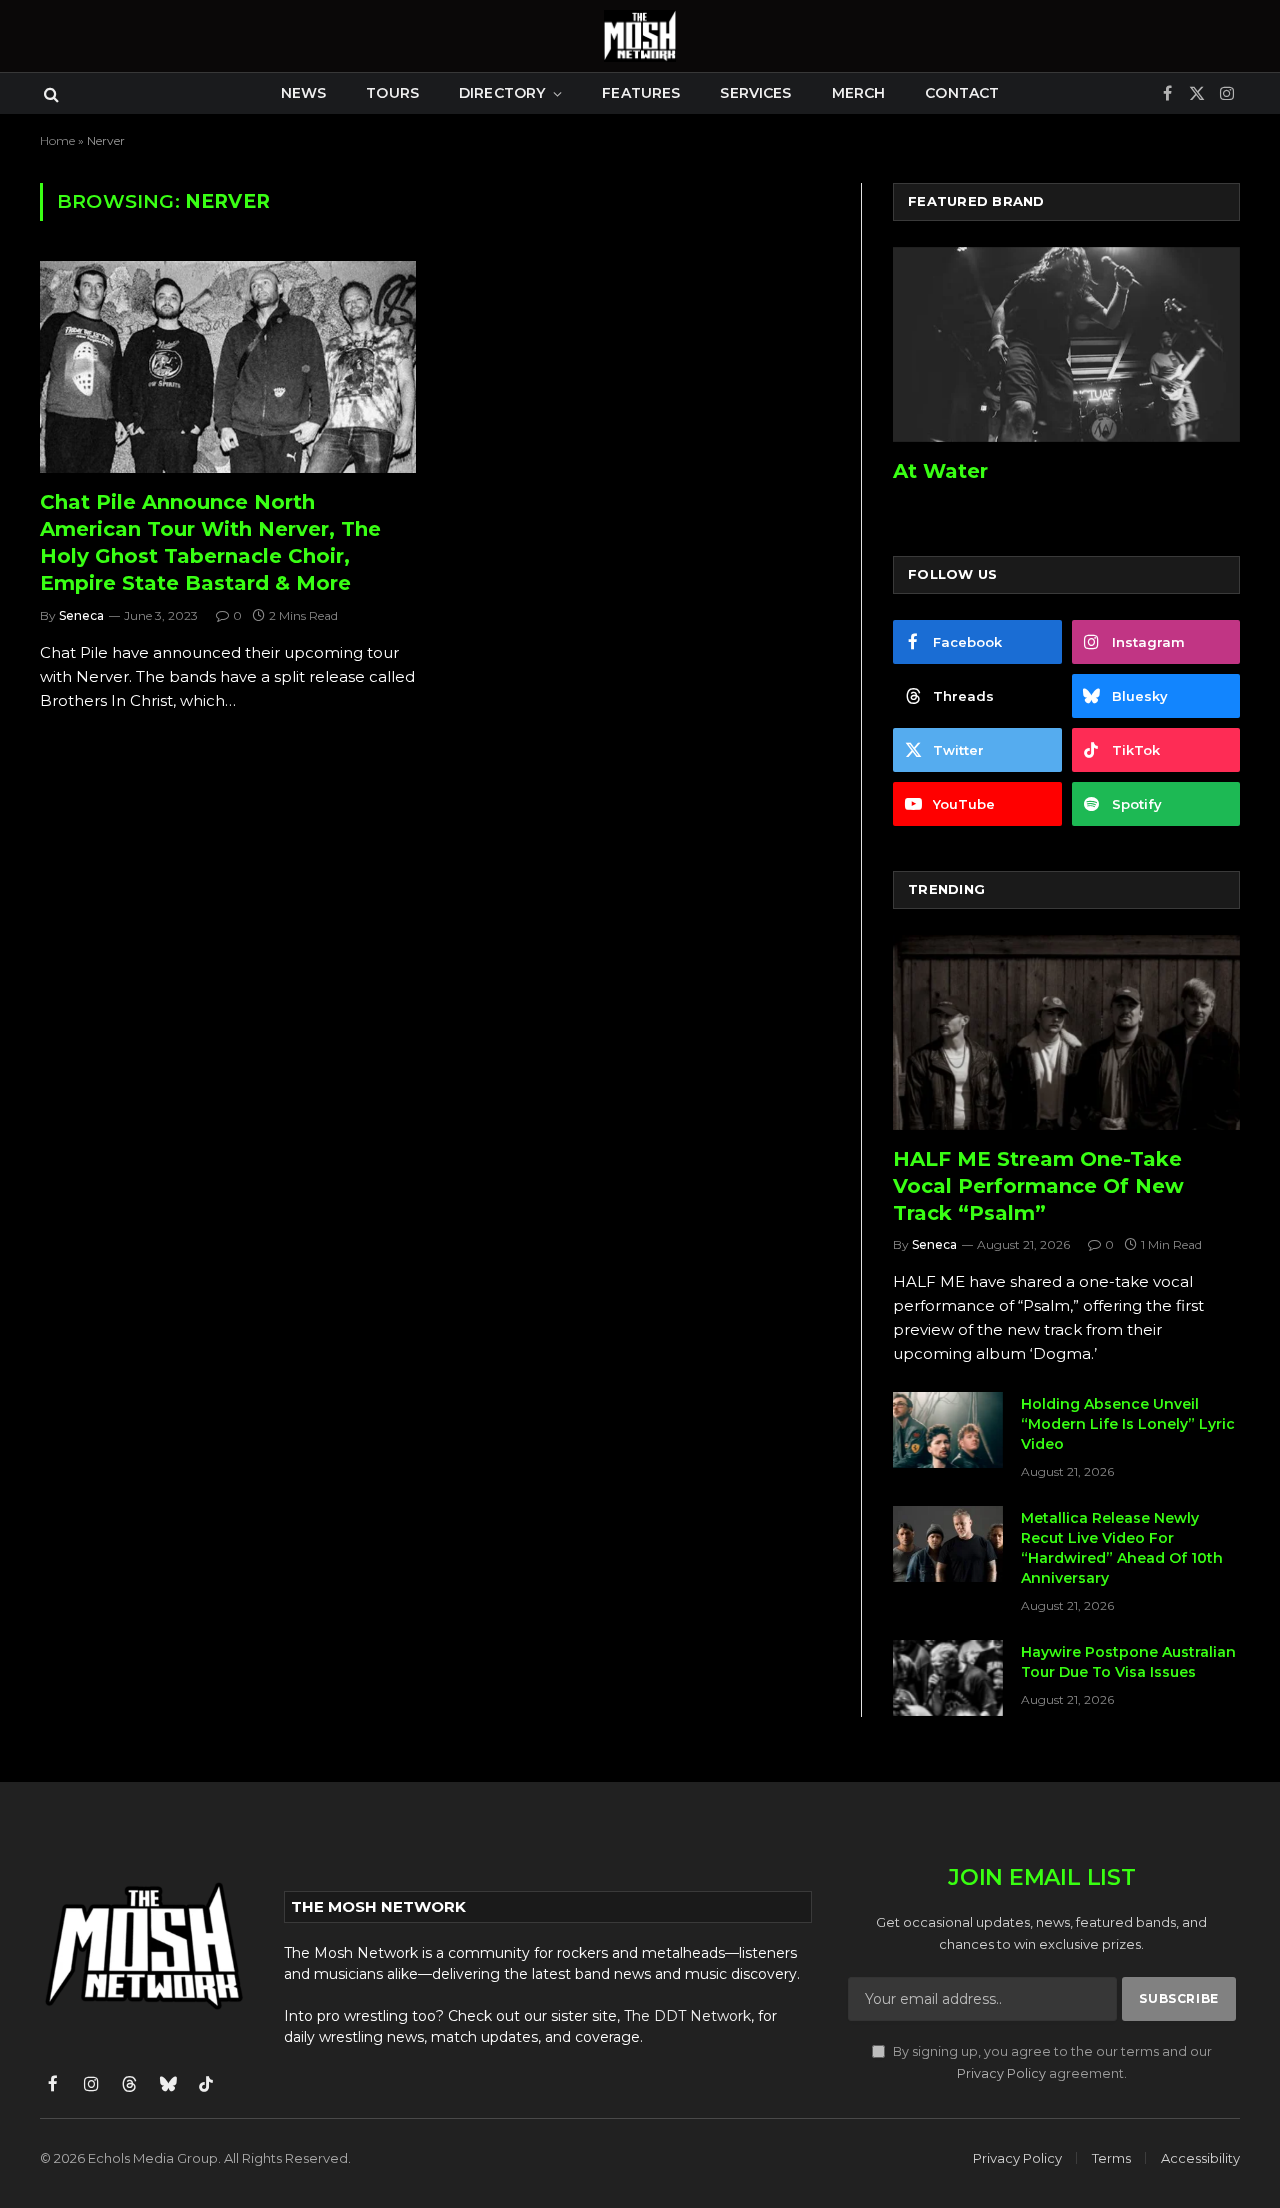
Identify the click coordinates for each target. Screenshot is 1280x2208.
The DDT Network (687, 2016)
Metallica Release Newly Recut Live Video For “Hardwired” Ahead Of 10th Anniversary (1122, 1548)
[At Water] (1066, 344)
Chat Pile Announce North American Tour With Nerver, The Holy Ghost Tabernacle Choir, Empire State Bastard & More (210, 543)
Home (57, 140)
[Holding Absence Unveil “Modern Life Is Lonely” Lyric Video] (948, 1430)
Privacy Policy (1001, 2073)
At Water (940, 471)
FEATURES (641, 93)
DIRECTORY (502, 93)
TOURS (392, 93)
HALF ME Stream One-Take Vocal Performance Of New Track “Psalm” (1038, 1186)
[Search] (49, 93)
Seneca (81, 615)
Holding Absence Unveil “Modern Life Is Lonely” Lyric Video (1128, 1424)
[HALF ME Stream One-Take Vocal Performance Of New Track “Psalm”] (1066, 1032)
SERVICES (755, 93)
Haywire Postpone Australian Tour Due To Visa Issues (1128, 1662)
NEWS (304, 93)
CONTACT (962, 93)
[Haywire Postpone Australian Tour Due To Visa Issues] (948, 1678)
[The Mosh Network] (640, 36)
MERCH (859, 93)
